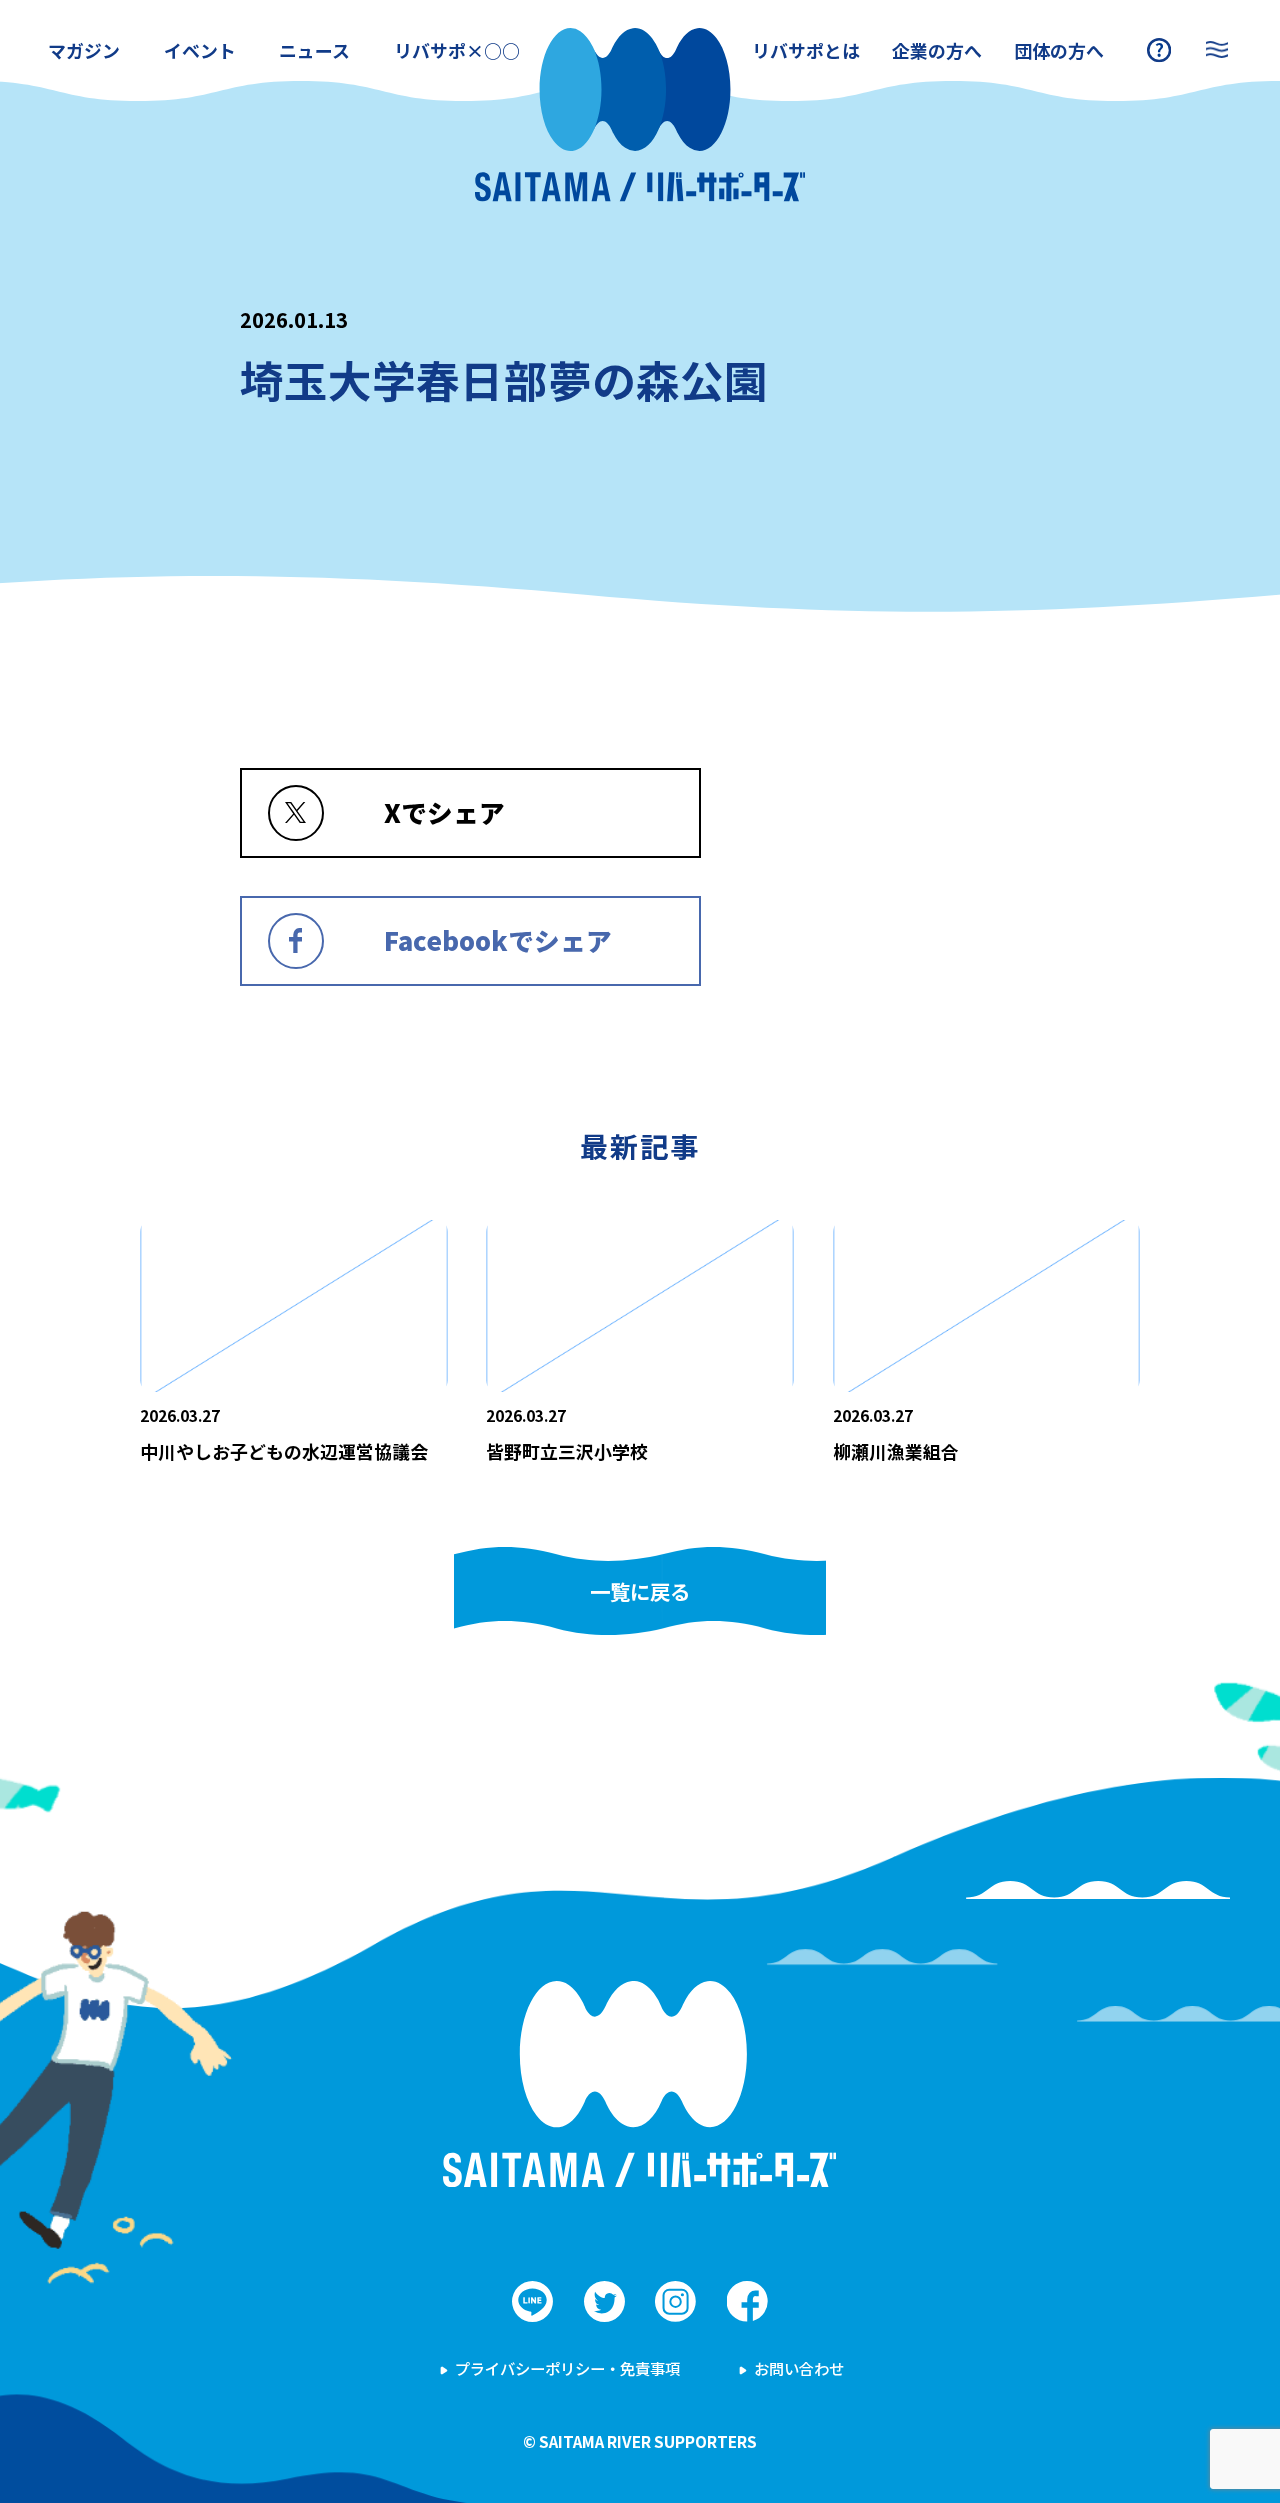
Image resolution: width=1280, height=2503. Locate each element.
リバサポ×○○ (457, 50)
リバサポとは (806, 50)
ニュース (314, 50)
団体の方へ (1059, 50)
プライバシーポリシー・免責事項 (567, 2368)
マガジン (84, 50)
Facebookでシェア (498, 939)
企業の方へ (937, 50)
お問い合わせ (799, 2368)
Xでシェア (444, 811)
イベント (200, 50)
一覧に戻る (640, 1591)
